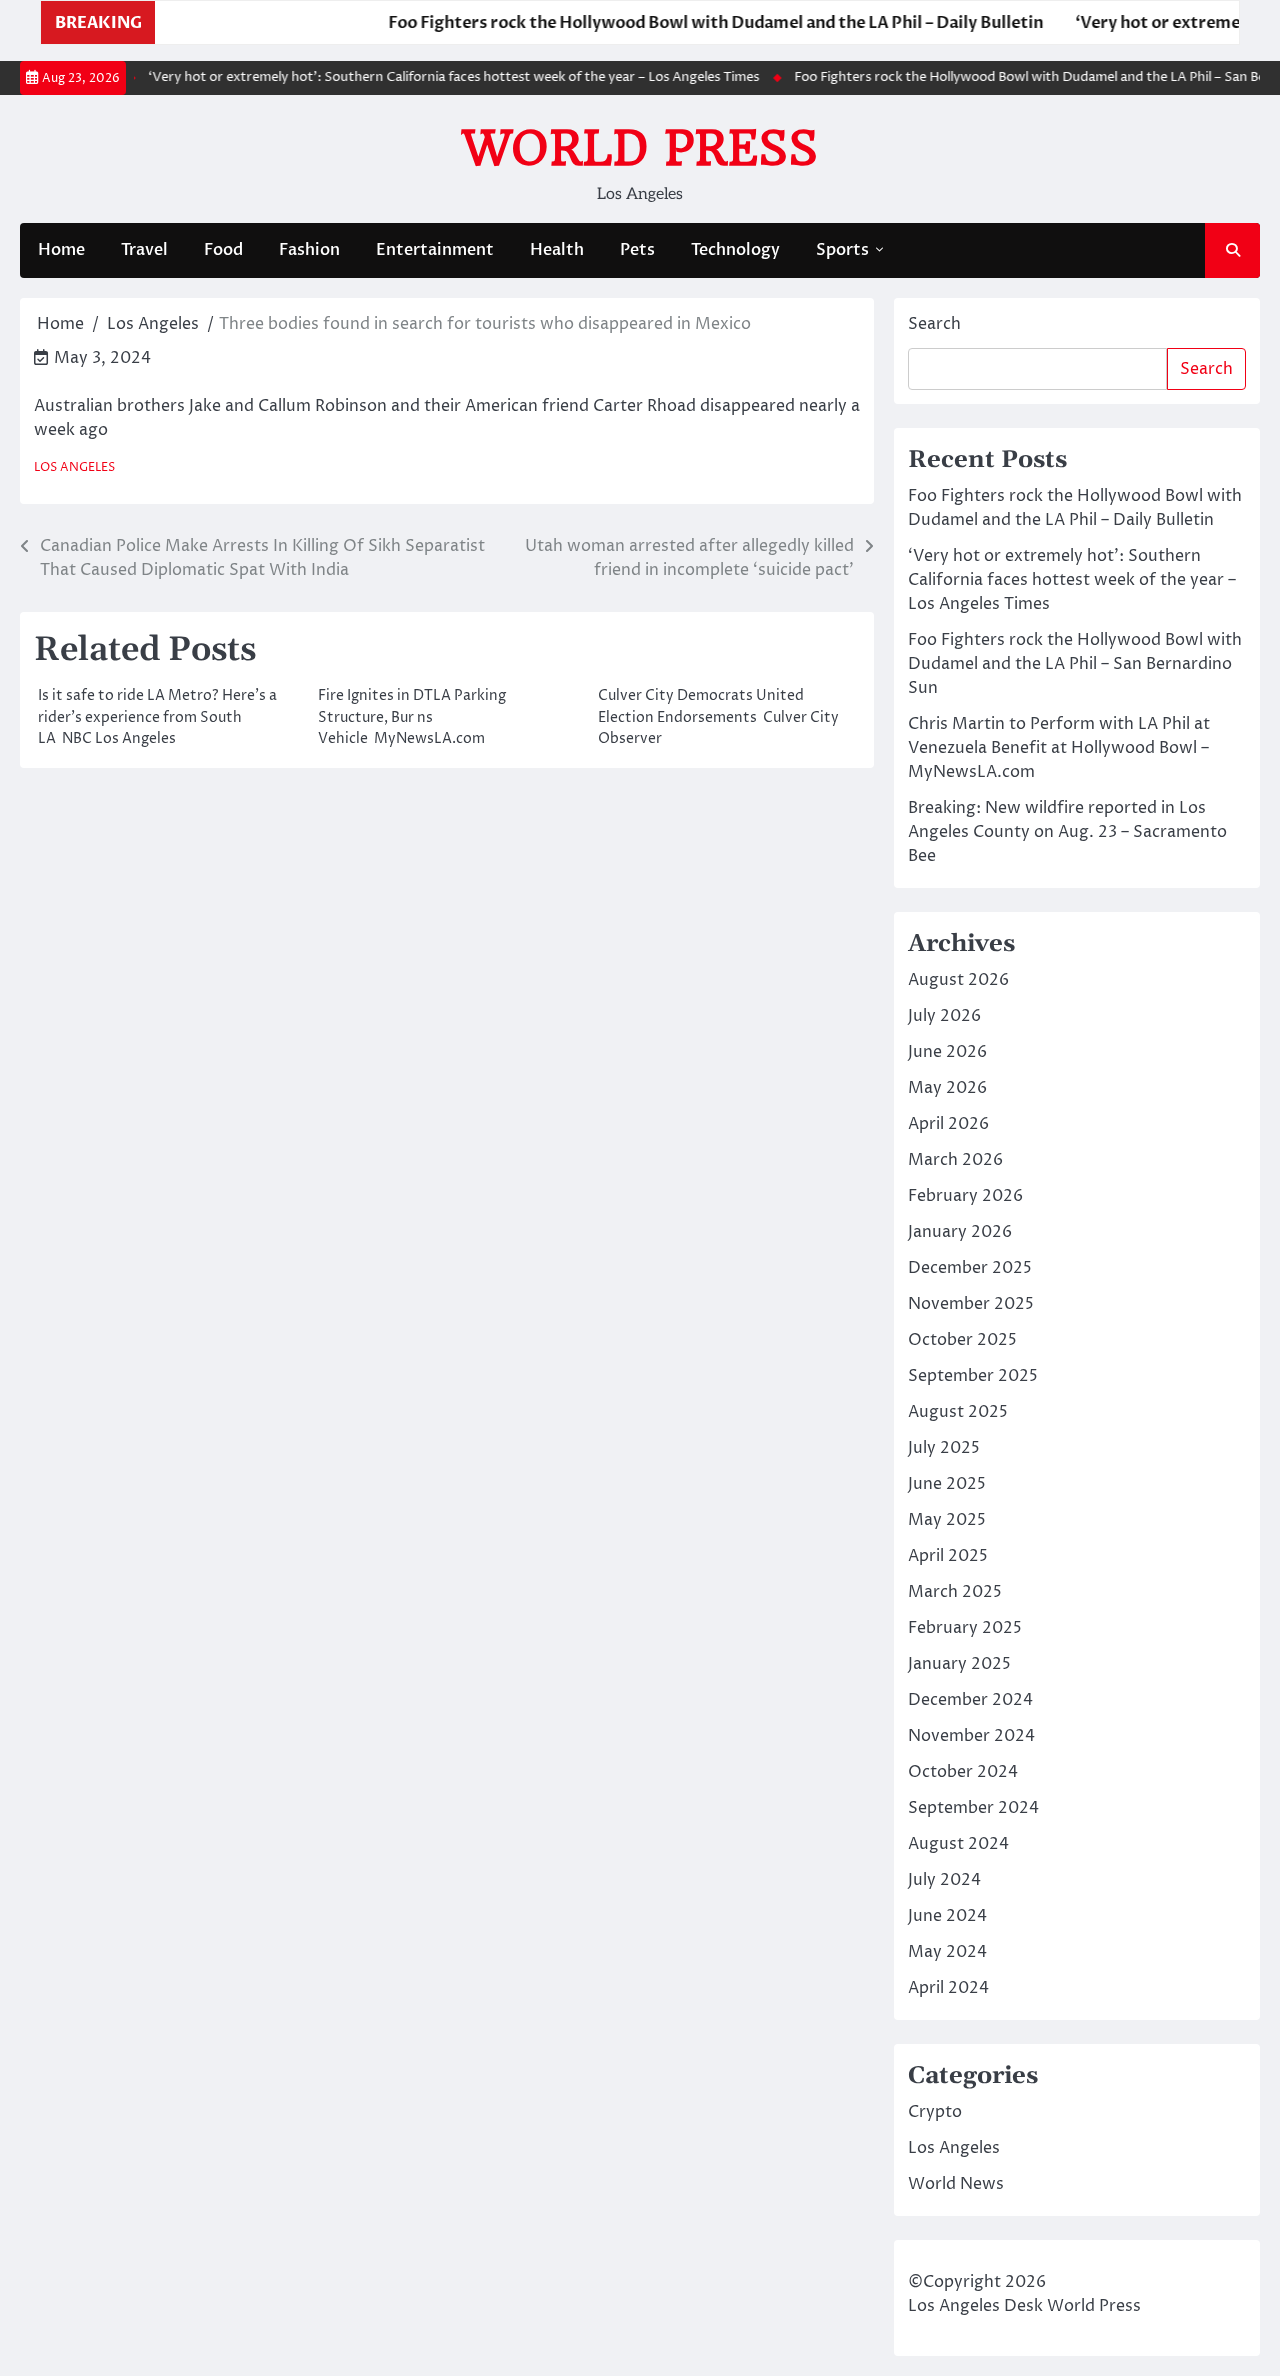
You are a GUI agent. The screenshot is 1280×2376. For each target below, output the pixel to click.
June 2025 (947, 1484)
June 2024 (947, 1916)
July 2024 (944, 1880)
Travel (144, 250)
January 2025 (959, 1664)
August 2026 (958, 980)
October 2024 (963, 1772)
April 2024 (948, 1988)
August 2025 (958, 1412)
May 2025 (947, 1520)
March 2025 (955, 1592)
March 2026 (955, 1160)
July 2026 (944, 1016)
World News (956, 2184)
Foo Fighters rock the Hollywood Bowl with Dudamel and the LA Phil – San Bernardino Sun (1075, 664)
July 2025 (944, 1448)
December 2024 (970, 1700)
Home (61, 250)
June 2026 (947, 1052)
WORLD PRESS (640, 148)
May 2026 (947, 1088)
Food (223, 250)
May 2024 (947, 1952)
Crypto (935, 2112)
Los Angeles (74, 468)
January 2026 (960, 1232)
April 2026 (948, 1124)
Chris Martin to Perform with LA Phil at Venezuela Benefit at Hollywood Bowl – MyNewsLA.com (1059, 748)
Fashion (309, 250)
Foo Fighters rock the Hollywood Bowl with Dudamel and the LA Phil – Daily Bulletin (676, 23)
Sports (842, 250)
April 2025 (948, 1556)
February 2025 (965, 1628)
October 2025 (962, 1340)
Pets (637, 250)
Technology (735, 250)
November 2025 (971, 1304)
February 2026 (965, 1196)
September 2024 (973, 1808)
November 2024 (971, 1736)
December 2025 (970, 1268)
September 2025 (973, 1376)
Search (934, 324)
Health (557, 250)
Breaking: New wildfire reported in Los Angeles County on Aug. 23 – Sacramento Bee (1067, 832)
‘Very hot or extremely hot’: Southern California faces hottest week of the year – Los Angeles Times (427, 77)
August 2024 (958, 1844)
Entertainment (435, 250)
